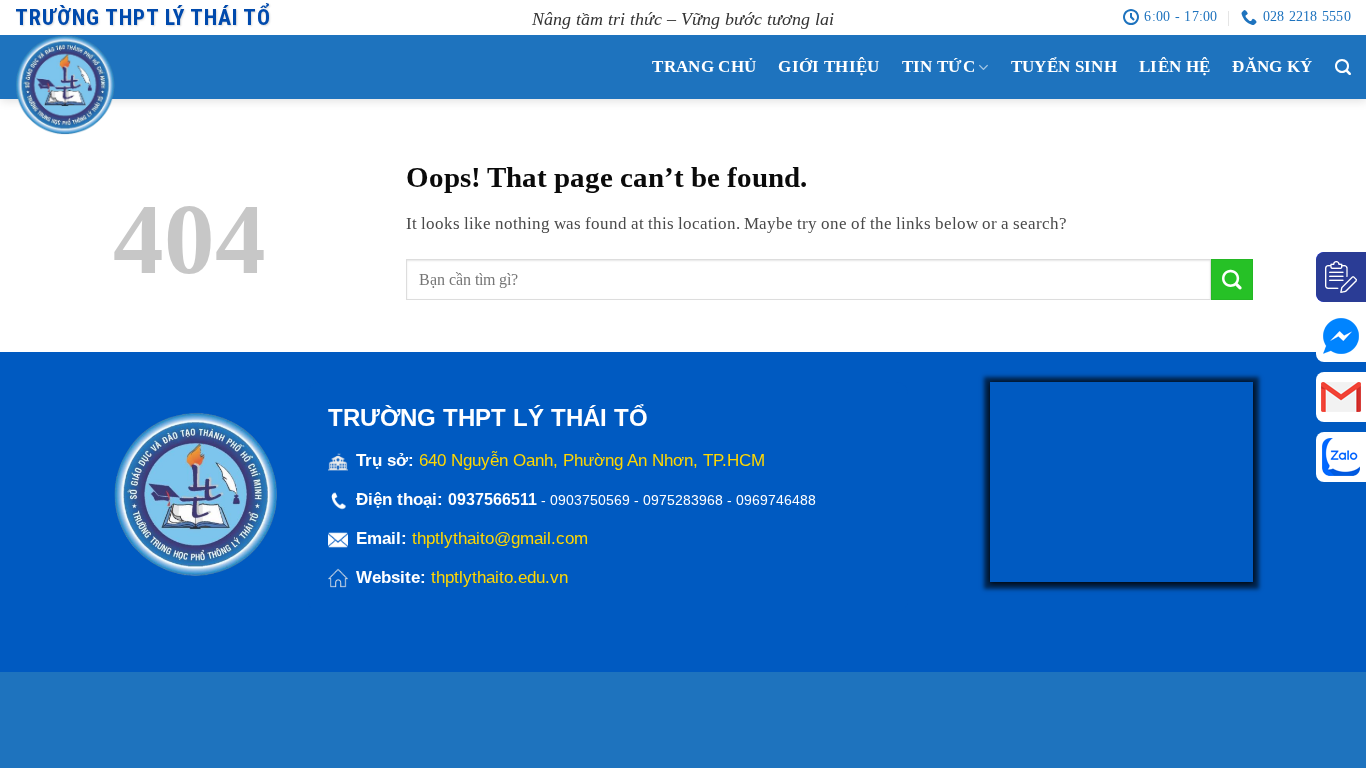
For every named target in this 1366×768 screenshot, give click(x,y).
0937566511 (494, 499)
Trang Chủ (704, 66)
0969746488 (776, 500)
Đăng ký (1272, 66)
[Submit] (1232, 279)
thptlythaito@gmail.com (500, 538)
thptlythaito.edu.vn (499, 577)
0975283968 (683, 500)
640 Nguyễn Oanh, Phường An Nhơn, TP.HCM (592, 460)
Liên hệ (1174, 66)
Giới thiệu (828, 66)
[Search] (1343, 67)
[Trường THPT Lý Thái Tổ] (105, 85)
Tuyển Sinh (1064, 66)
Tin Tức (938, 66)
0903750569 (590, 500)
